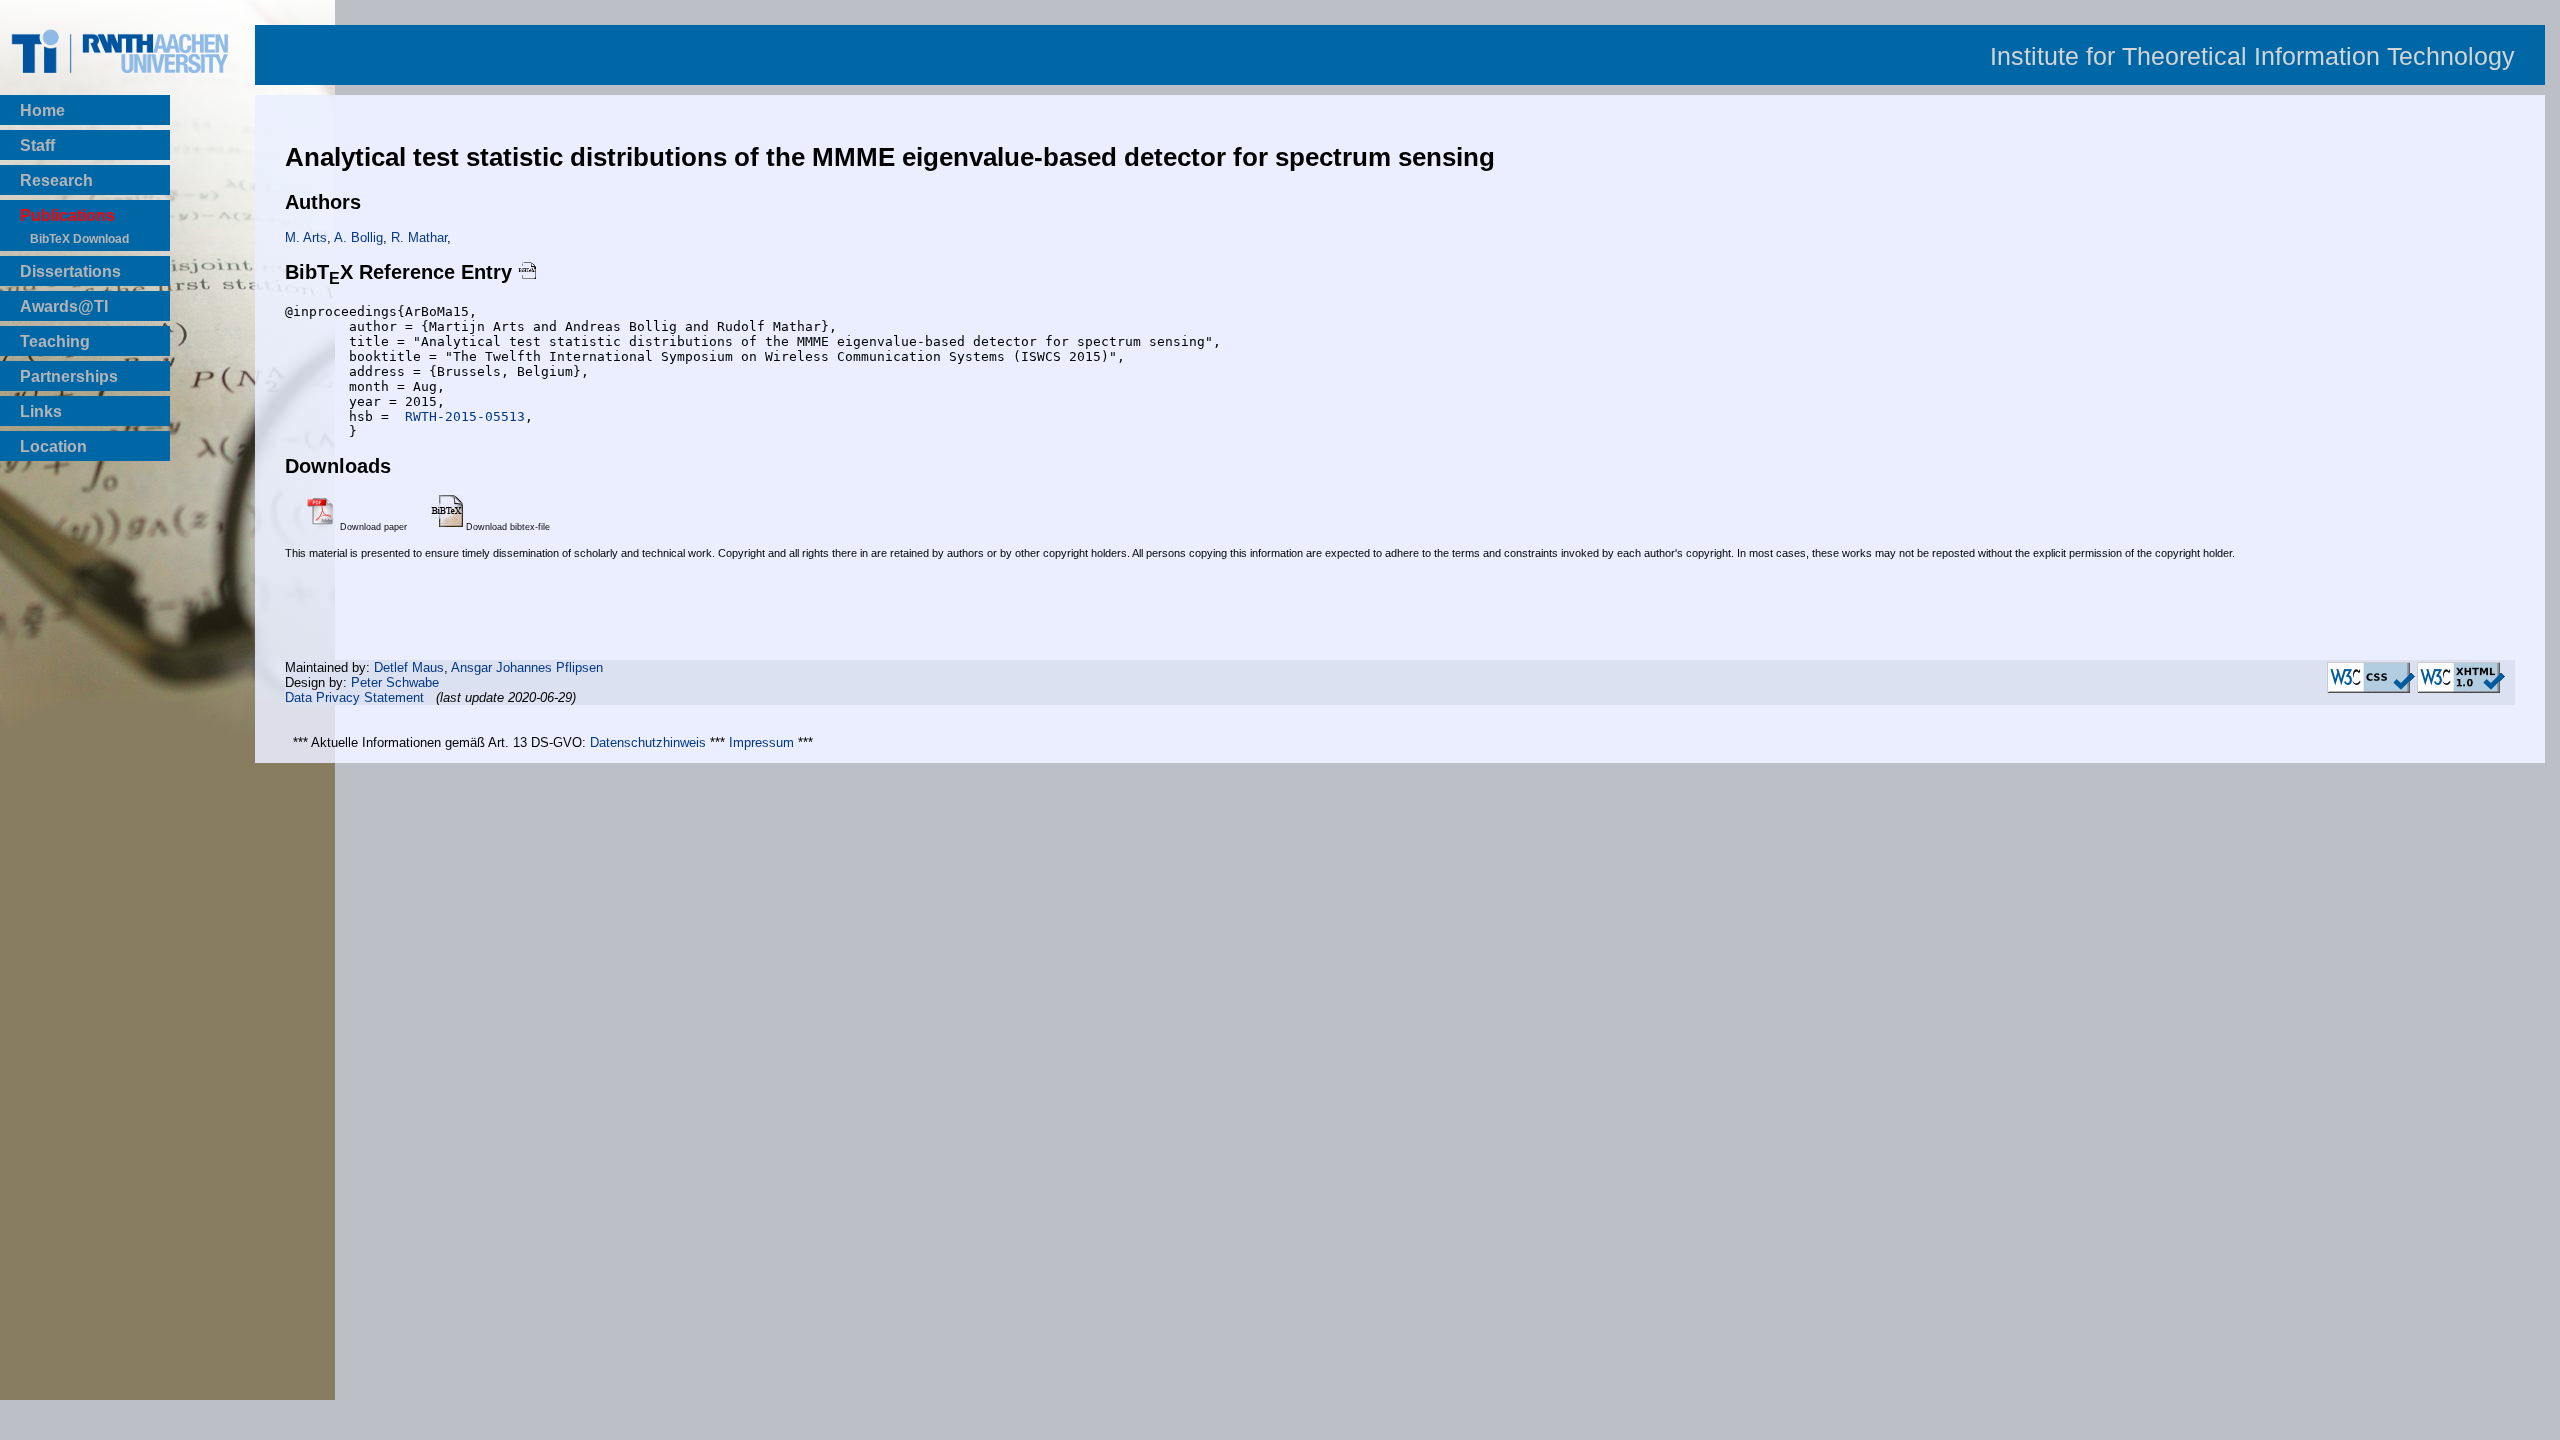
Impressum (761, 742)
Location (53, 446)
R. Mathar (419, 237)
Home (42, 110)
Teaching (55, 341)
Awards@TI (64, 306)
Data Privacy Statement (354, 697)
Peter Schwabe (395, 682)
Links (41, 411)
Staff (37, 145)
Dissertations (70, 271)
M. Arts (306, 237)
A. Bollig (358, 237)
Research (56, 180)
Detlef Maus (409, 667)
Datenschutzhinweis (648, 742)
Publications (67, 215)
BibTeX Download (79, 239)
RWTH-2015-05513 (461, 416)
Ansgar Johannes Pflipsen (527, 667)
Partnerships (69, 376)
